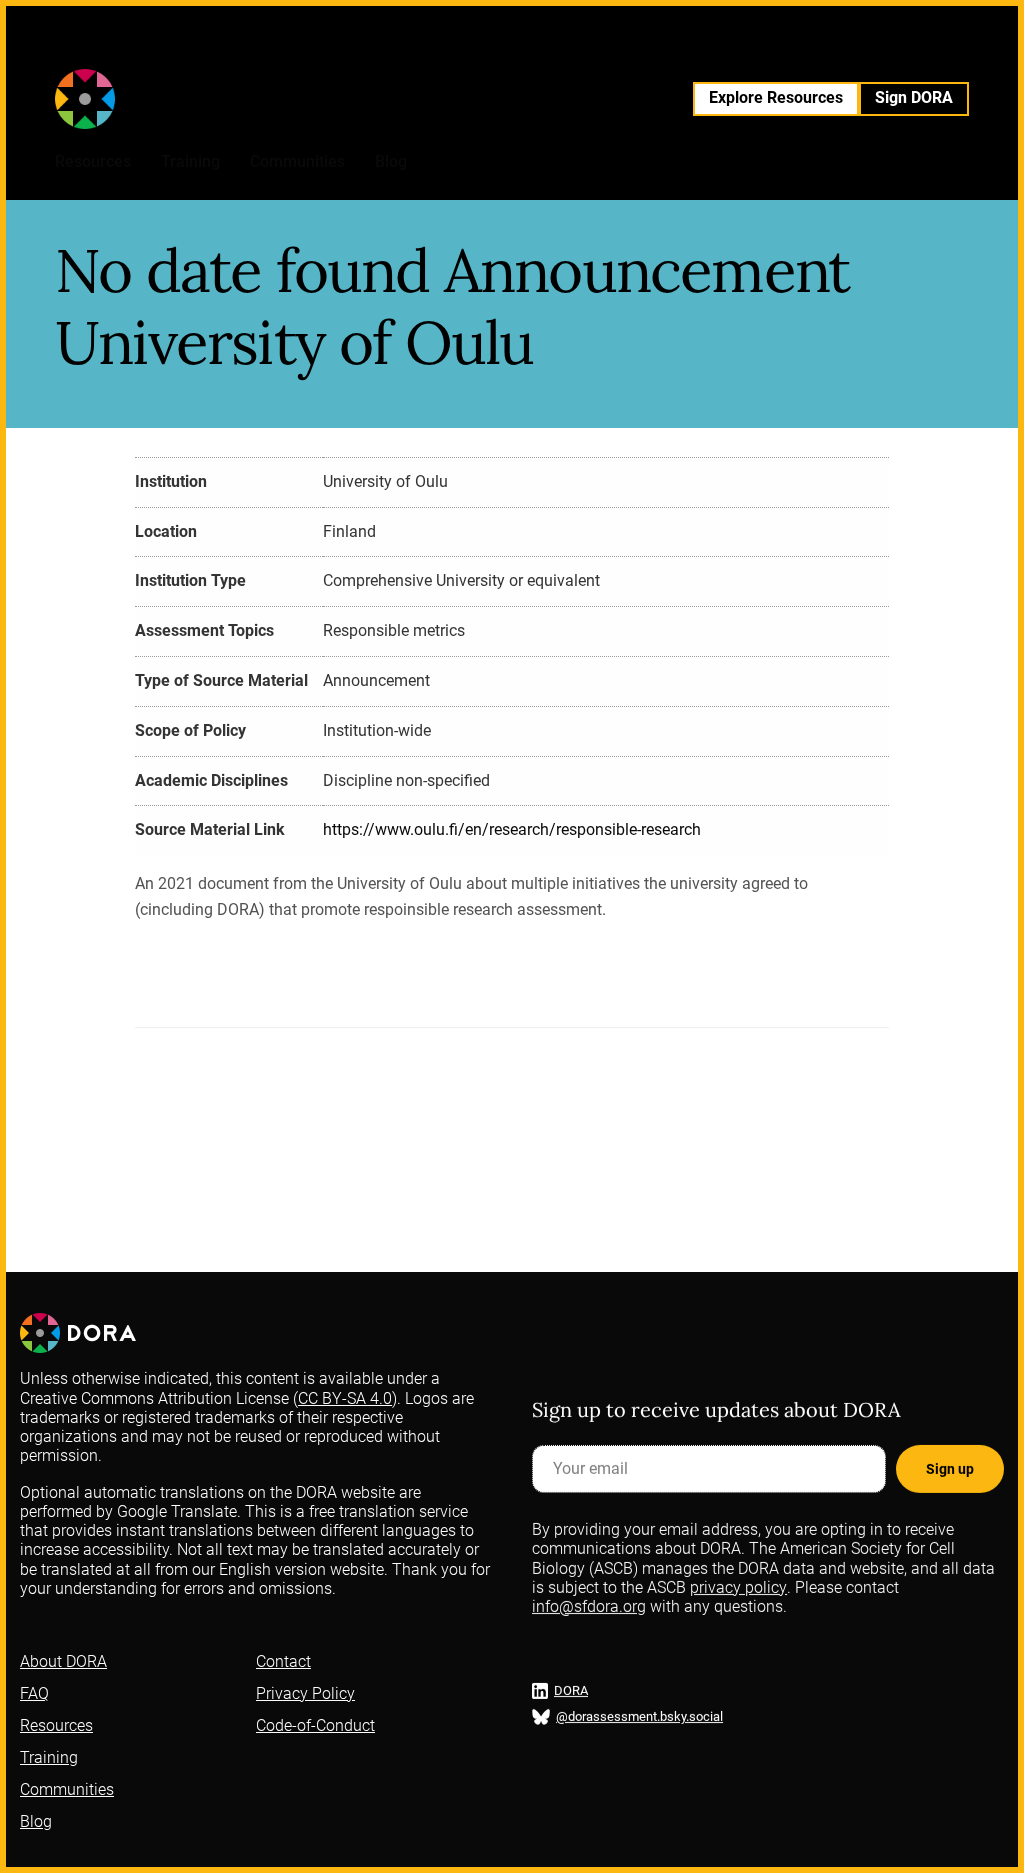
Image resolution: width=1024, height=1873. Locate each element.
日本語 (839, 50)
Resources (93, 161)
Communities (297, 161)
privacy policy (738, 1587)
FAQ (34, 1693)
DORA (571, 1691)
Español (428, 50)
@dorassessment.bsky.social (639, 1717)
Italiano (595, 50)
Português (655, 50)
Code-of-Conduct (315, 1725)
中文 (797, 50)
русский (719, 50)
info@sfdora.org (589, 1606)
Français (484, 50)
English (375, 50)
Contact (283, 1661)
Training (190, 161)
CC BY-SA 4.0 (345, 1398)
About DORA (63, 1661)
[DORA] (142, 99)
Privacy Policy (305, 1693)
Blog (391, 161)
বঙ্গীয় (764, 50)
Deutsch (541, 50)
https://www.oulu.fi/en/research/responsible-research (512, 829)
